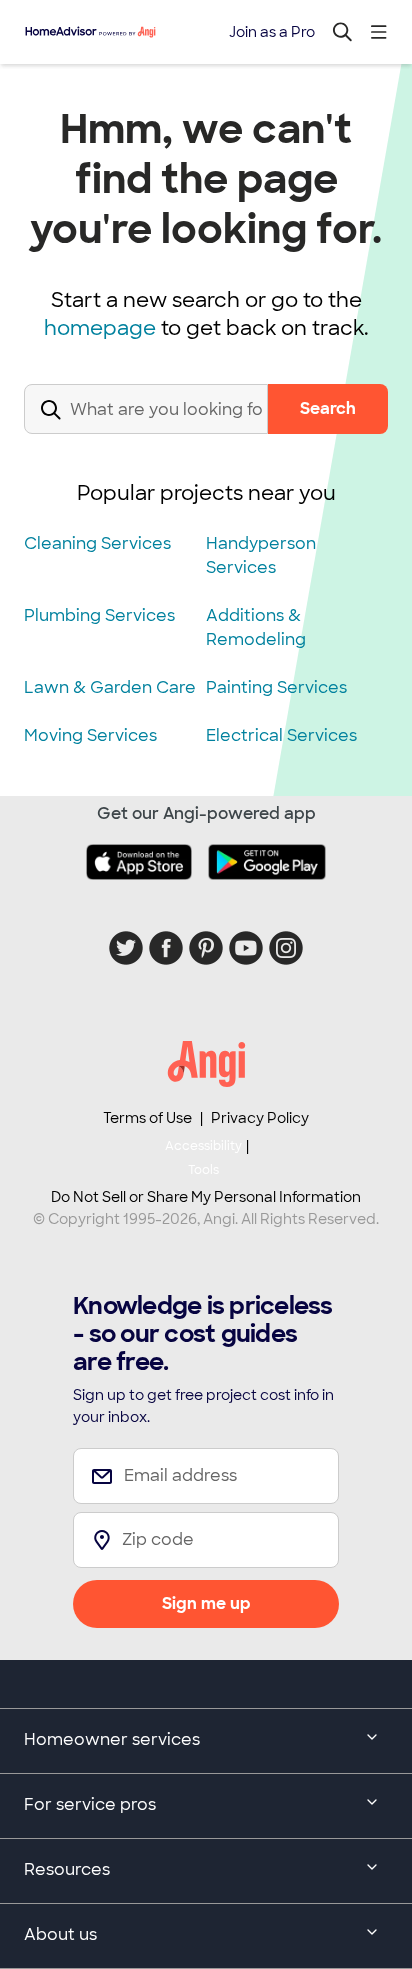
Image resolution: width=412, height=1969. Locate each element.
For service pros (90, 1804)
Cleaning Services (97, 543)
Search (328, 408)
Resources (67, 1869)
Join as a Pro (272, 32)
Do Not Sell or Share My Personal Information (206, 1197)
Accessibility (203, 1158)
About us (60, 1934)
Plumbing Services (99, 615)
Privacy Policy (260, 1118)
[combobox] (146, 425)
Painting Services (276, 687)
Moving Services (90, 735)
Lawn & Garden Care (110, 687)
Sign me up (206, 1603)
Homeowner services (112, 1739)
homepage (100, 328)
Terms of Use (147, 1118)
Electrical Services (281, 735)
